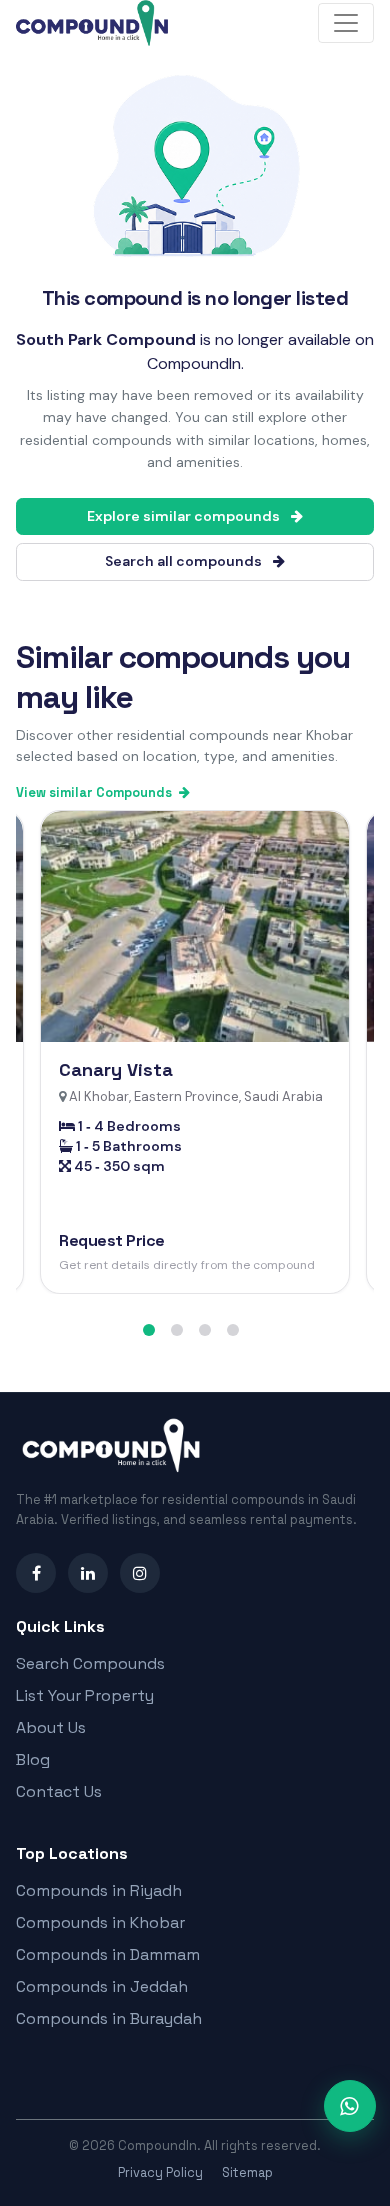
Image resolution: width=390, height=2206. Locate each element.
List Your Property (85, 1695)
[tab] (149, 1330)
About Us (51, 1727)
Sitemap (247, 2172)
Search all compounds (185, 561)
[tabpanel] (195, 1052)
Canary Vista (116, 1069)
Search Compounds (90, 1663)
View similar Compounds (95, 792)
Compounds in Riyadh (99, 1890)
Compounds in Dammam (108, 1954)
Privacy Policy (160, 2172)
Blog (33, 1759)
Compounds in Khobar (100, 1922)
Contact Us (59, 1791)
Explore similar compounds (185, 516)
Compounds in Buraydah (109, 2018)
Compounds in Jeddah (102, 1986)
